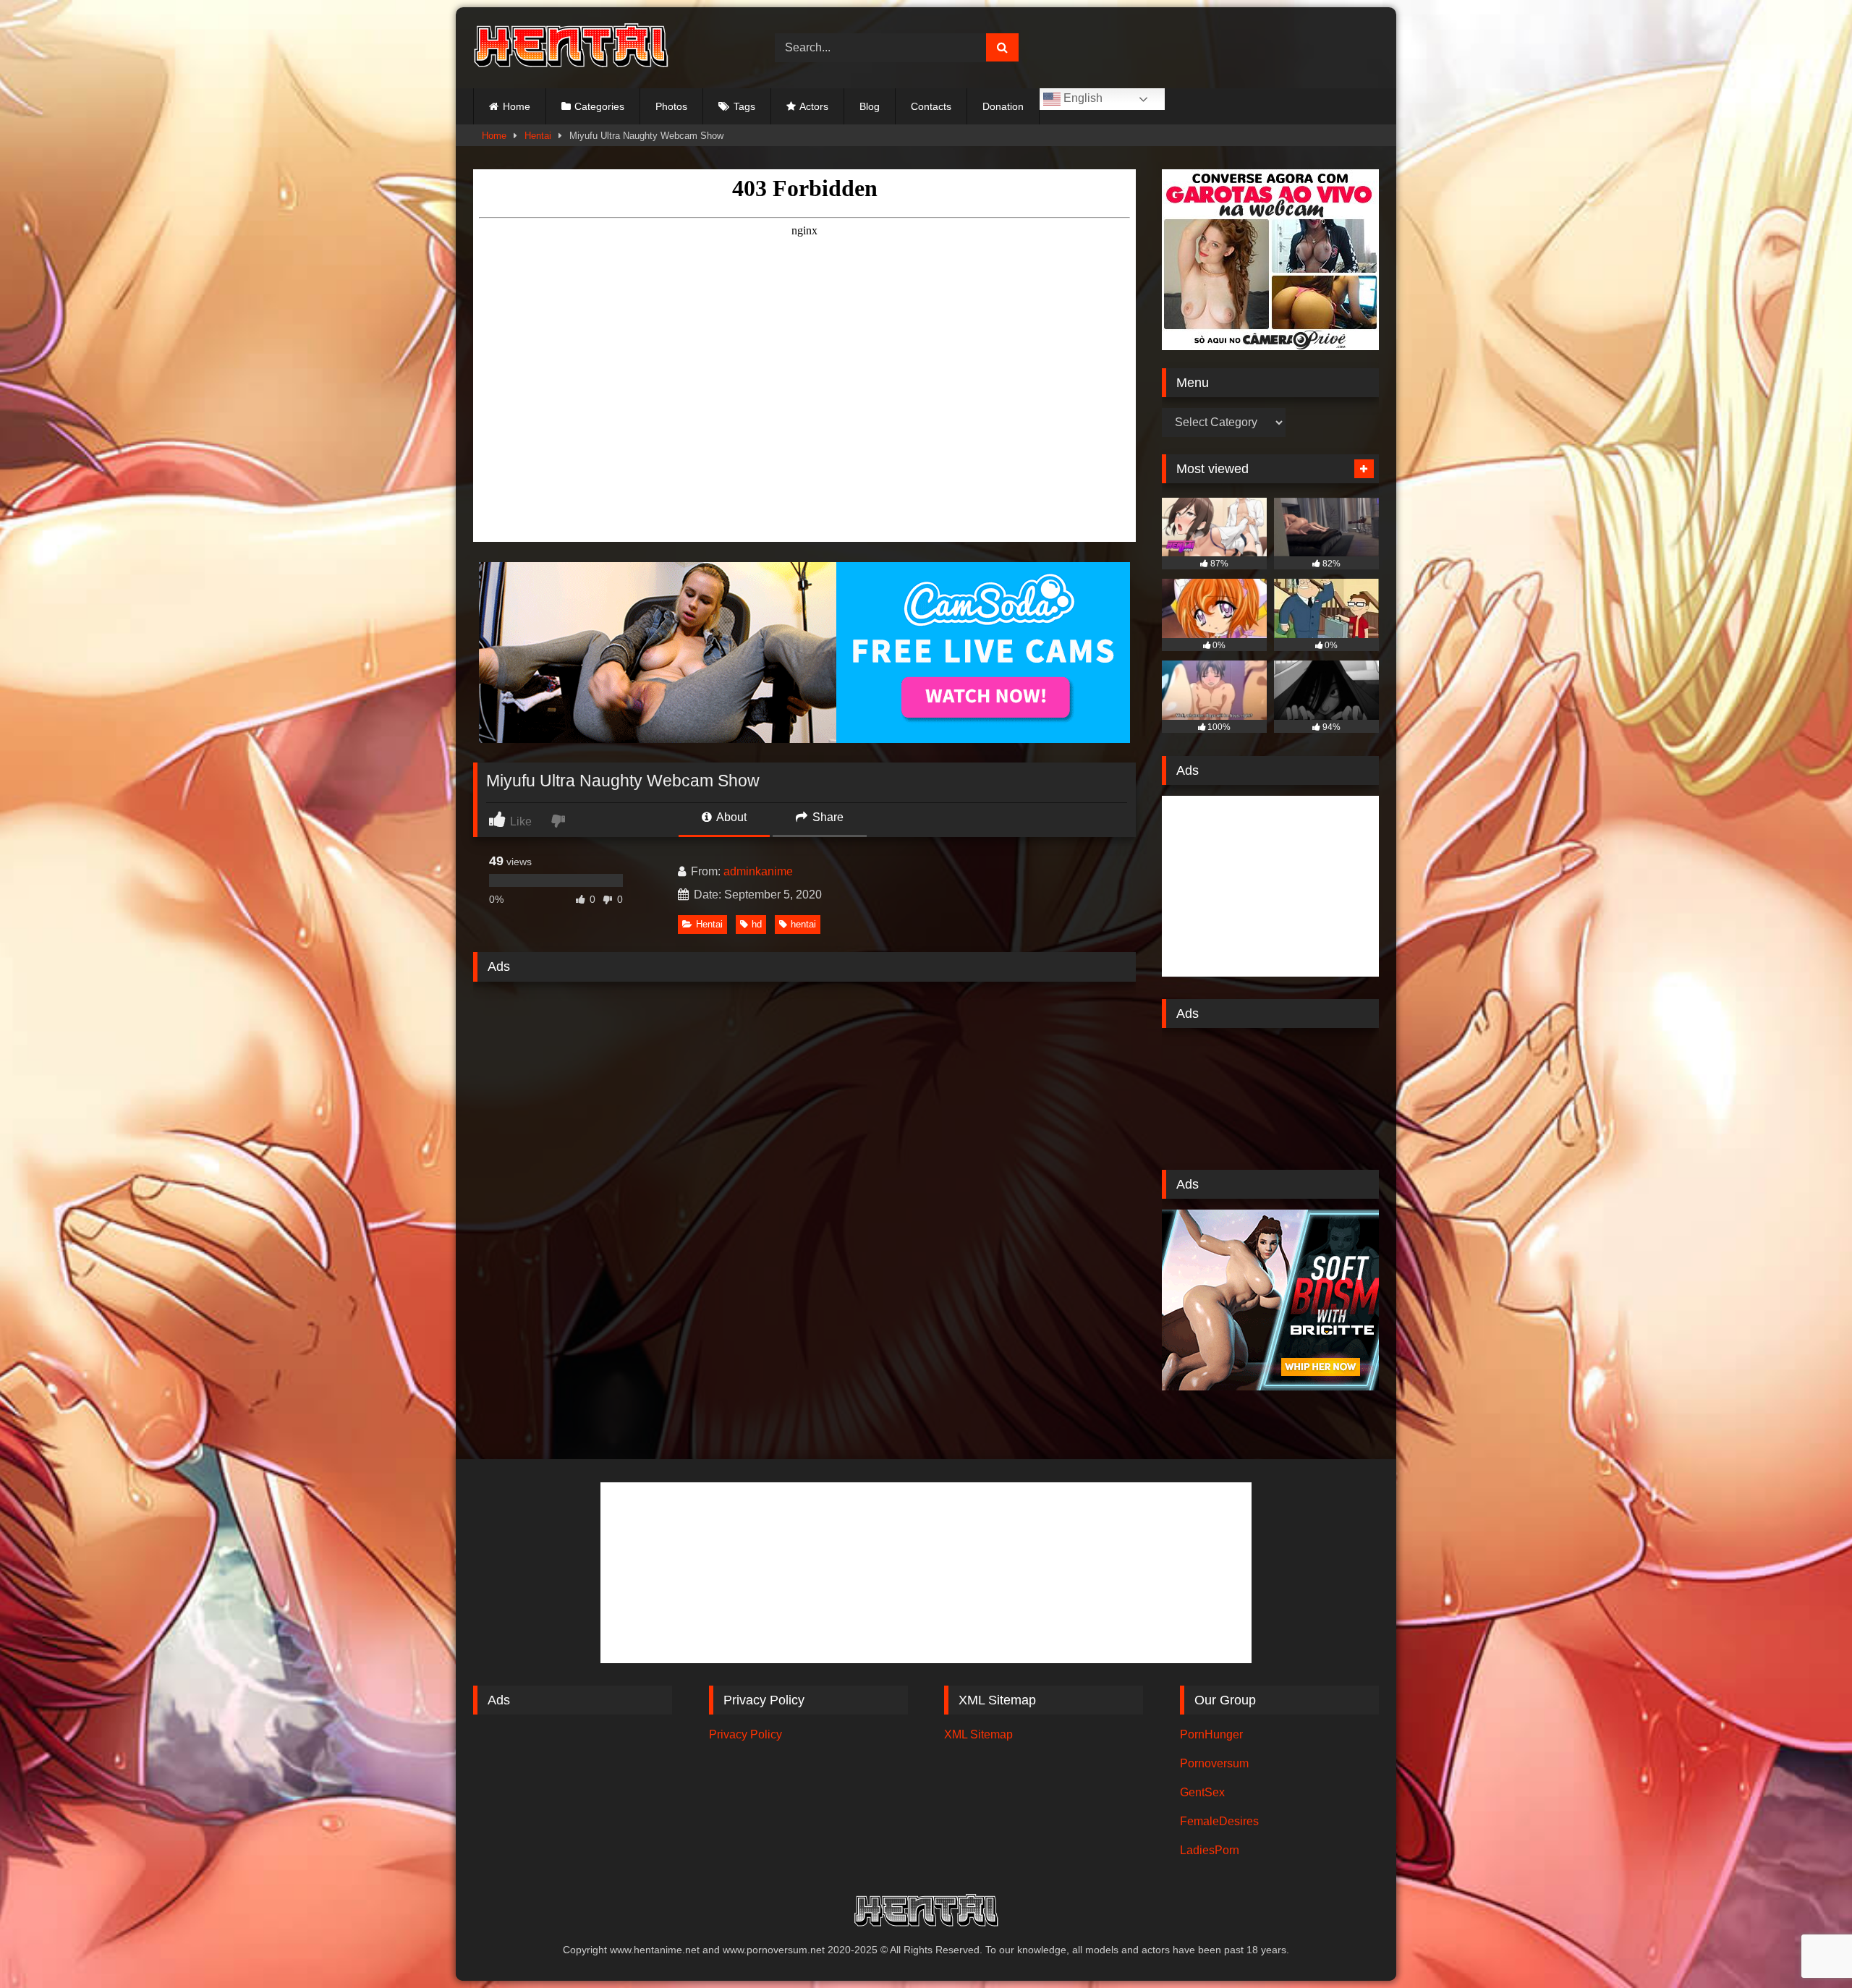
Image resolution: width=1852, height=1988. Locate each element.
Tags (744, 106)
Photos (671, 106)
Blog (870, 106)
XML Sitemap (978, 1734)
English (1082, 98)
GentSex (1202, 1792)
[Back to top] (1807, 1945)
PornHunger (1211, 1734)
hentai (803, 924)
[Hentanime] (571, 48)
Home (517, 106)
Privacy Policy (746, 1734)
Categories (599, 106)
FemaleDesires (1219, 1821)
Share (827, 817)
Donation (1003, 106)
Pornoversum (1214, 1763)
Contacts (931, 106)
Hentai (538, 136)
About (730, 817)
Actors (814, 106)
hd (757, 924)
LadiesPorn (1210, 1850)
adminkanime (758, 871)
